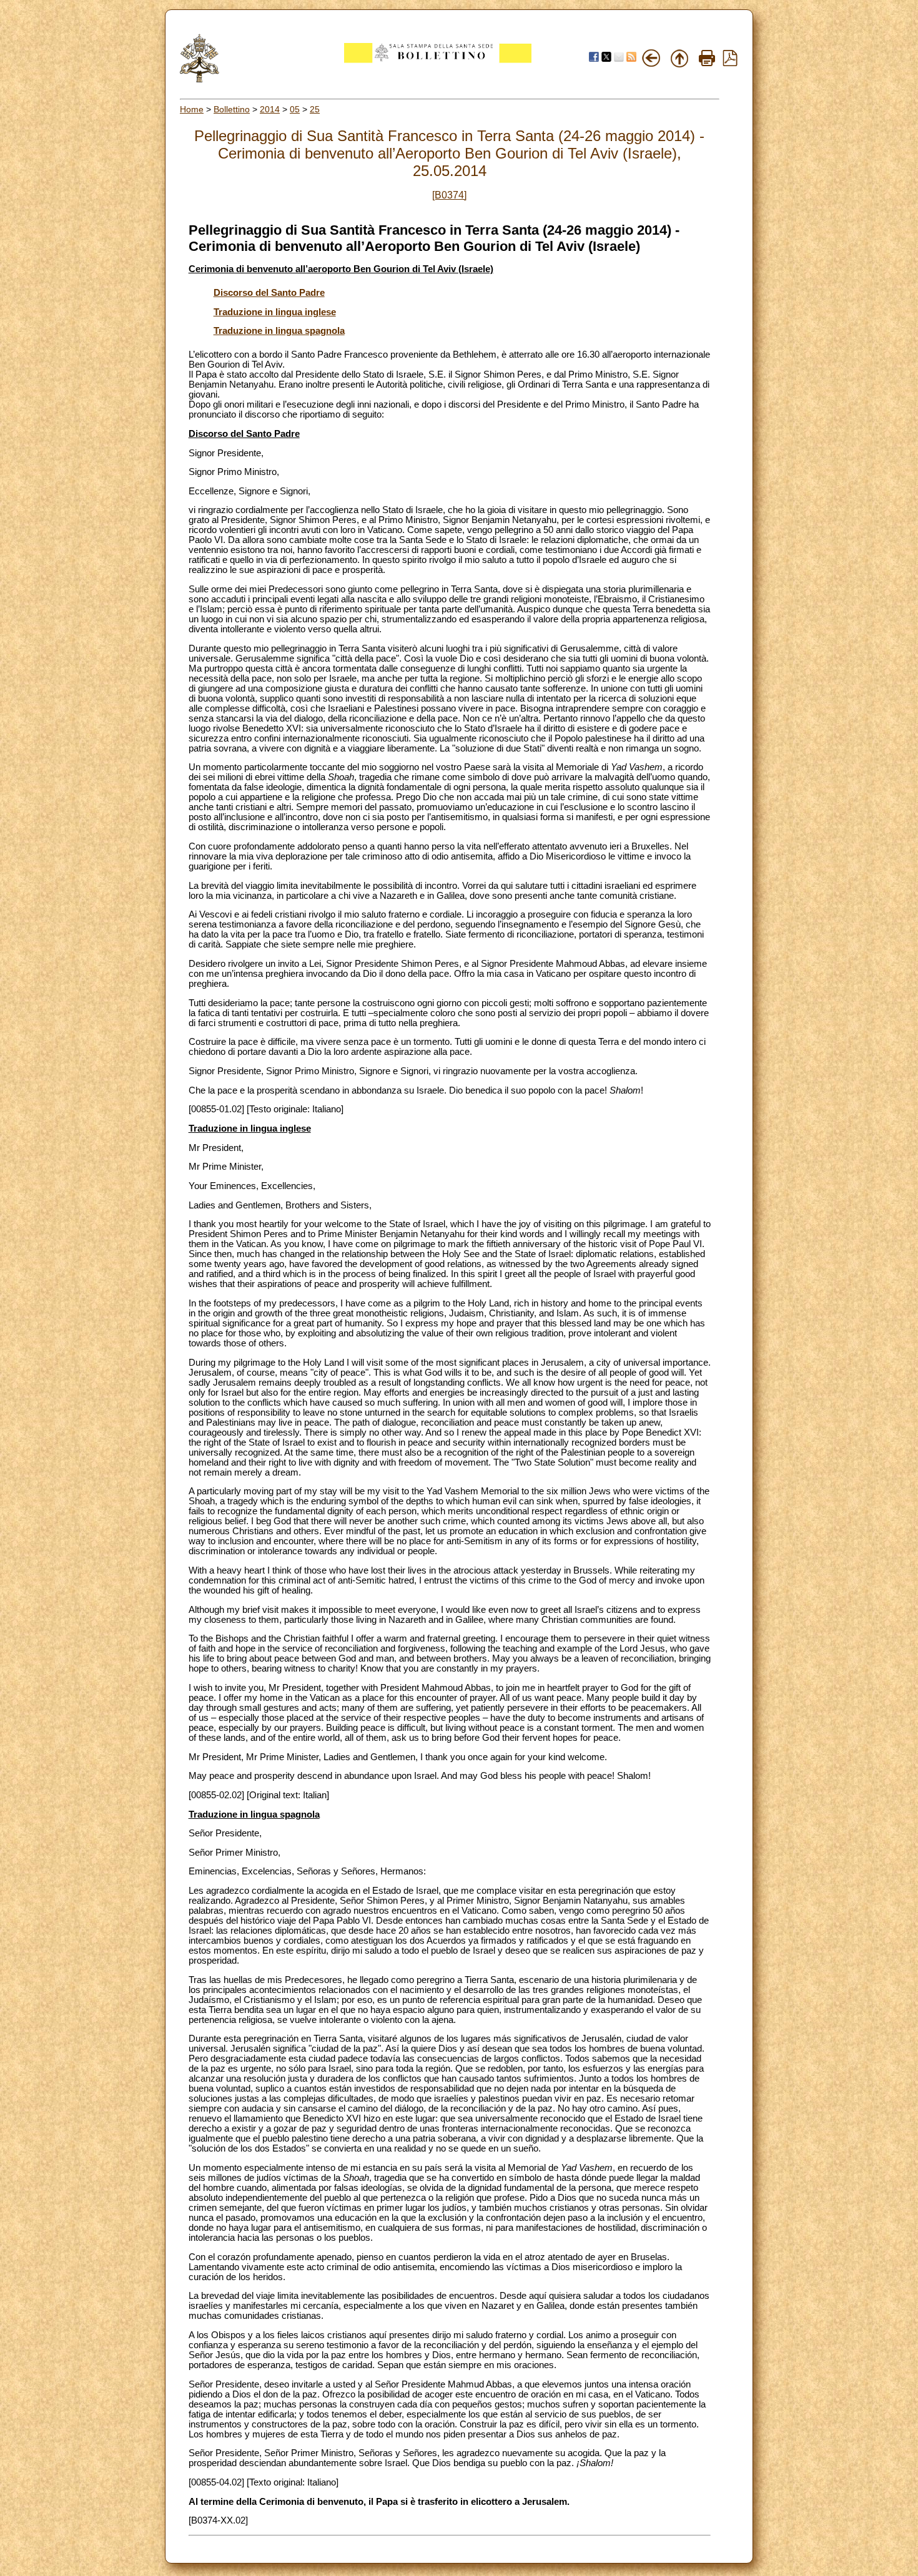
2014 (270, 109)
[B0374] (449, 195)
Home (192, 109)
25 (315, 109)
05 (295, 109)
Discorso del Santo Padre (269, 293)
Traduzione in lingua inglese (275, 312)
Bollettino (232, 109)
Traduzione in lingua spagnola (279, 331)
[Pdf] (730, 63)
